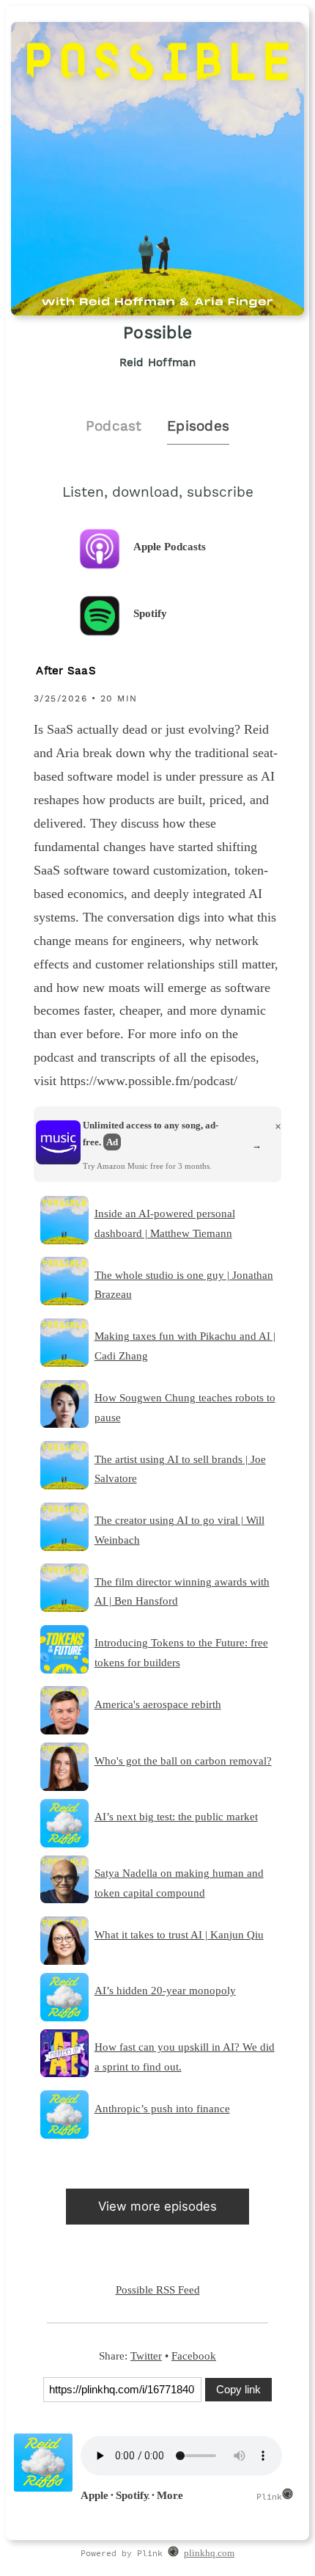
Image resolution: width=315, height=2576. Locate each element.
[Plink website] (173, 2554)
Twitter (146, 2356)
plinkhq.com (209, 2553)
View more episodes (157, 2206)
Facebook (194, 2356)
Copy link (238, 2389)
